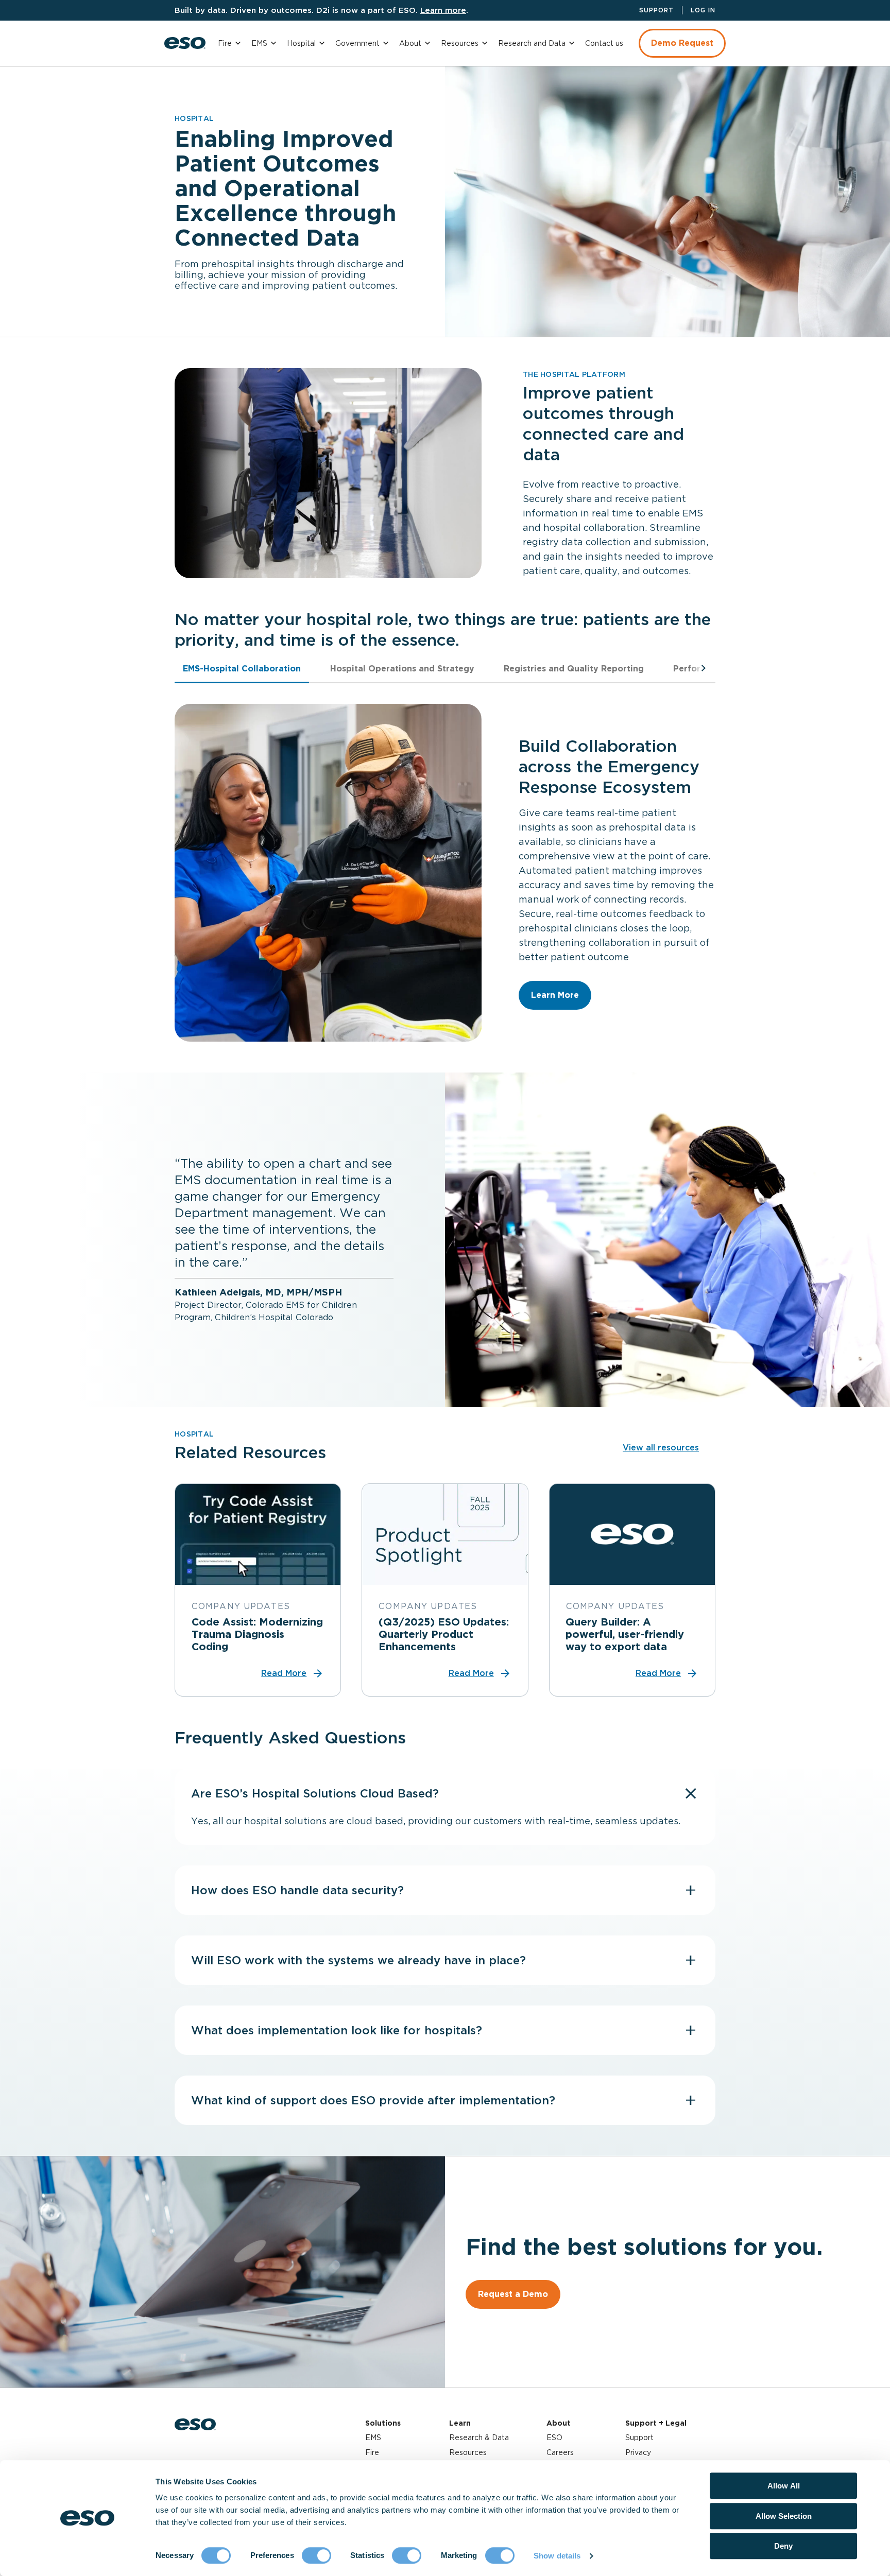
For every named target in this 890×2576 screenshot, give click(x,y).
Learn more (443, 10)
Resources (460, 43)
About (410, 43)
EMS (259, 43)
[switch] (316, 2555)
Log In (703, 10)
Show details (557, 2556)
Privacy (638, 2452)
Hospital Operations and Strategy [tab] (402, 669)
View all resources (661, 1448)
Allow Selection (784, 2516)
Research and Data (532, 43)
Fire (225, 43)
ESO (554, 2437)
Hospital (301, 43)
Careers (560, 2452)
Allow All (784, 2486)
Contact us (604, 43)
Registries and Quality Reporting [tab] (574, 669)
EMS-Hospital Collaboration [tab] (242, 669)
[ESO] (185, 43)
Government (357, 43)
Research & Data (479, 2437)
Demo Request (682, 43)
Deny (783, 2546)
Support (656, 10)
